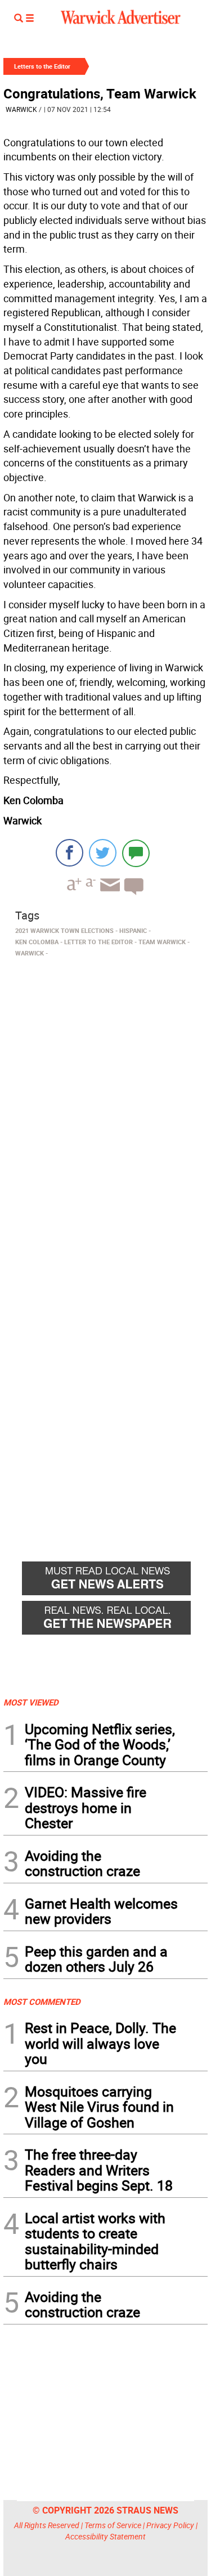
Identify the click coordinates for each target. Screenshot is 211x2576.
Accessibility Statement (105, 2536)
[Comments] (136, 853)
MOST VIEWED (31, 1702)
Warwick (21, 109)
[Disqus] (105, 1105)
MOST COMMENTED (42, 2001)
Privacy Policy (170, 2525)
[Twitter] (103, 853)
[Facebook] (69, 853)
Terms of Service (113, 2525)
